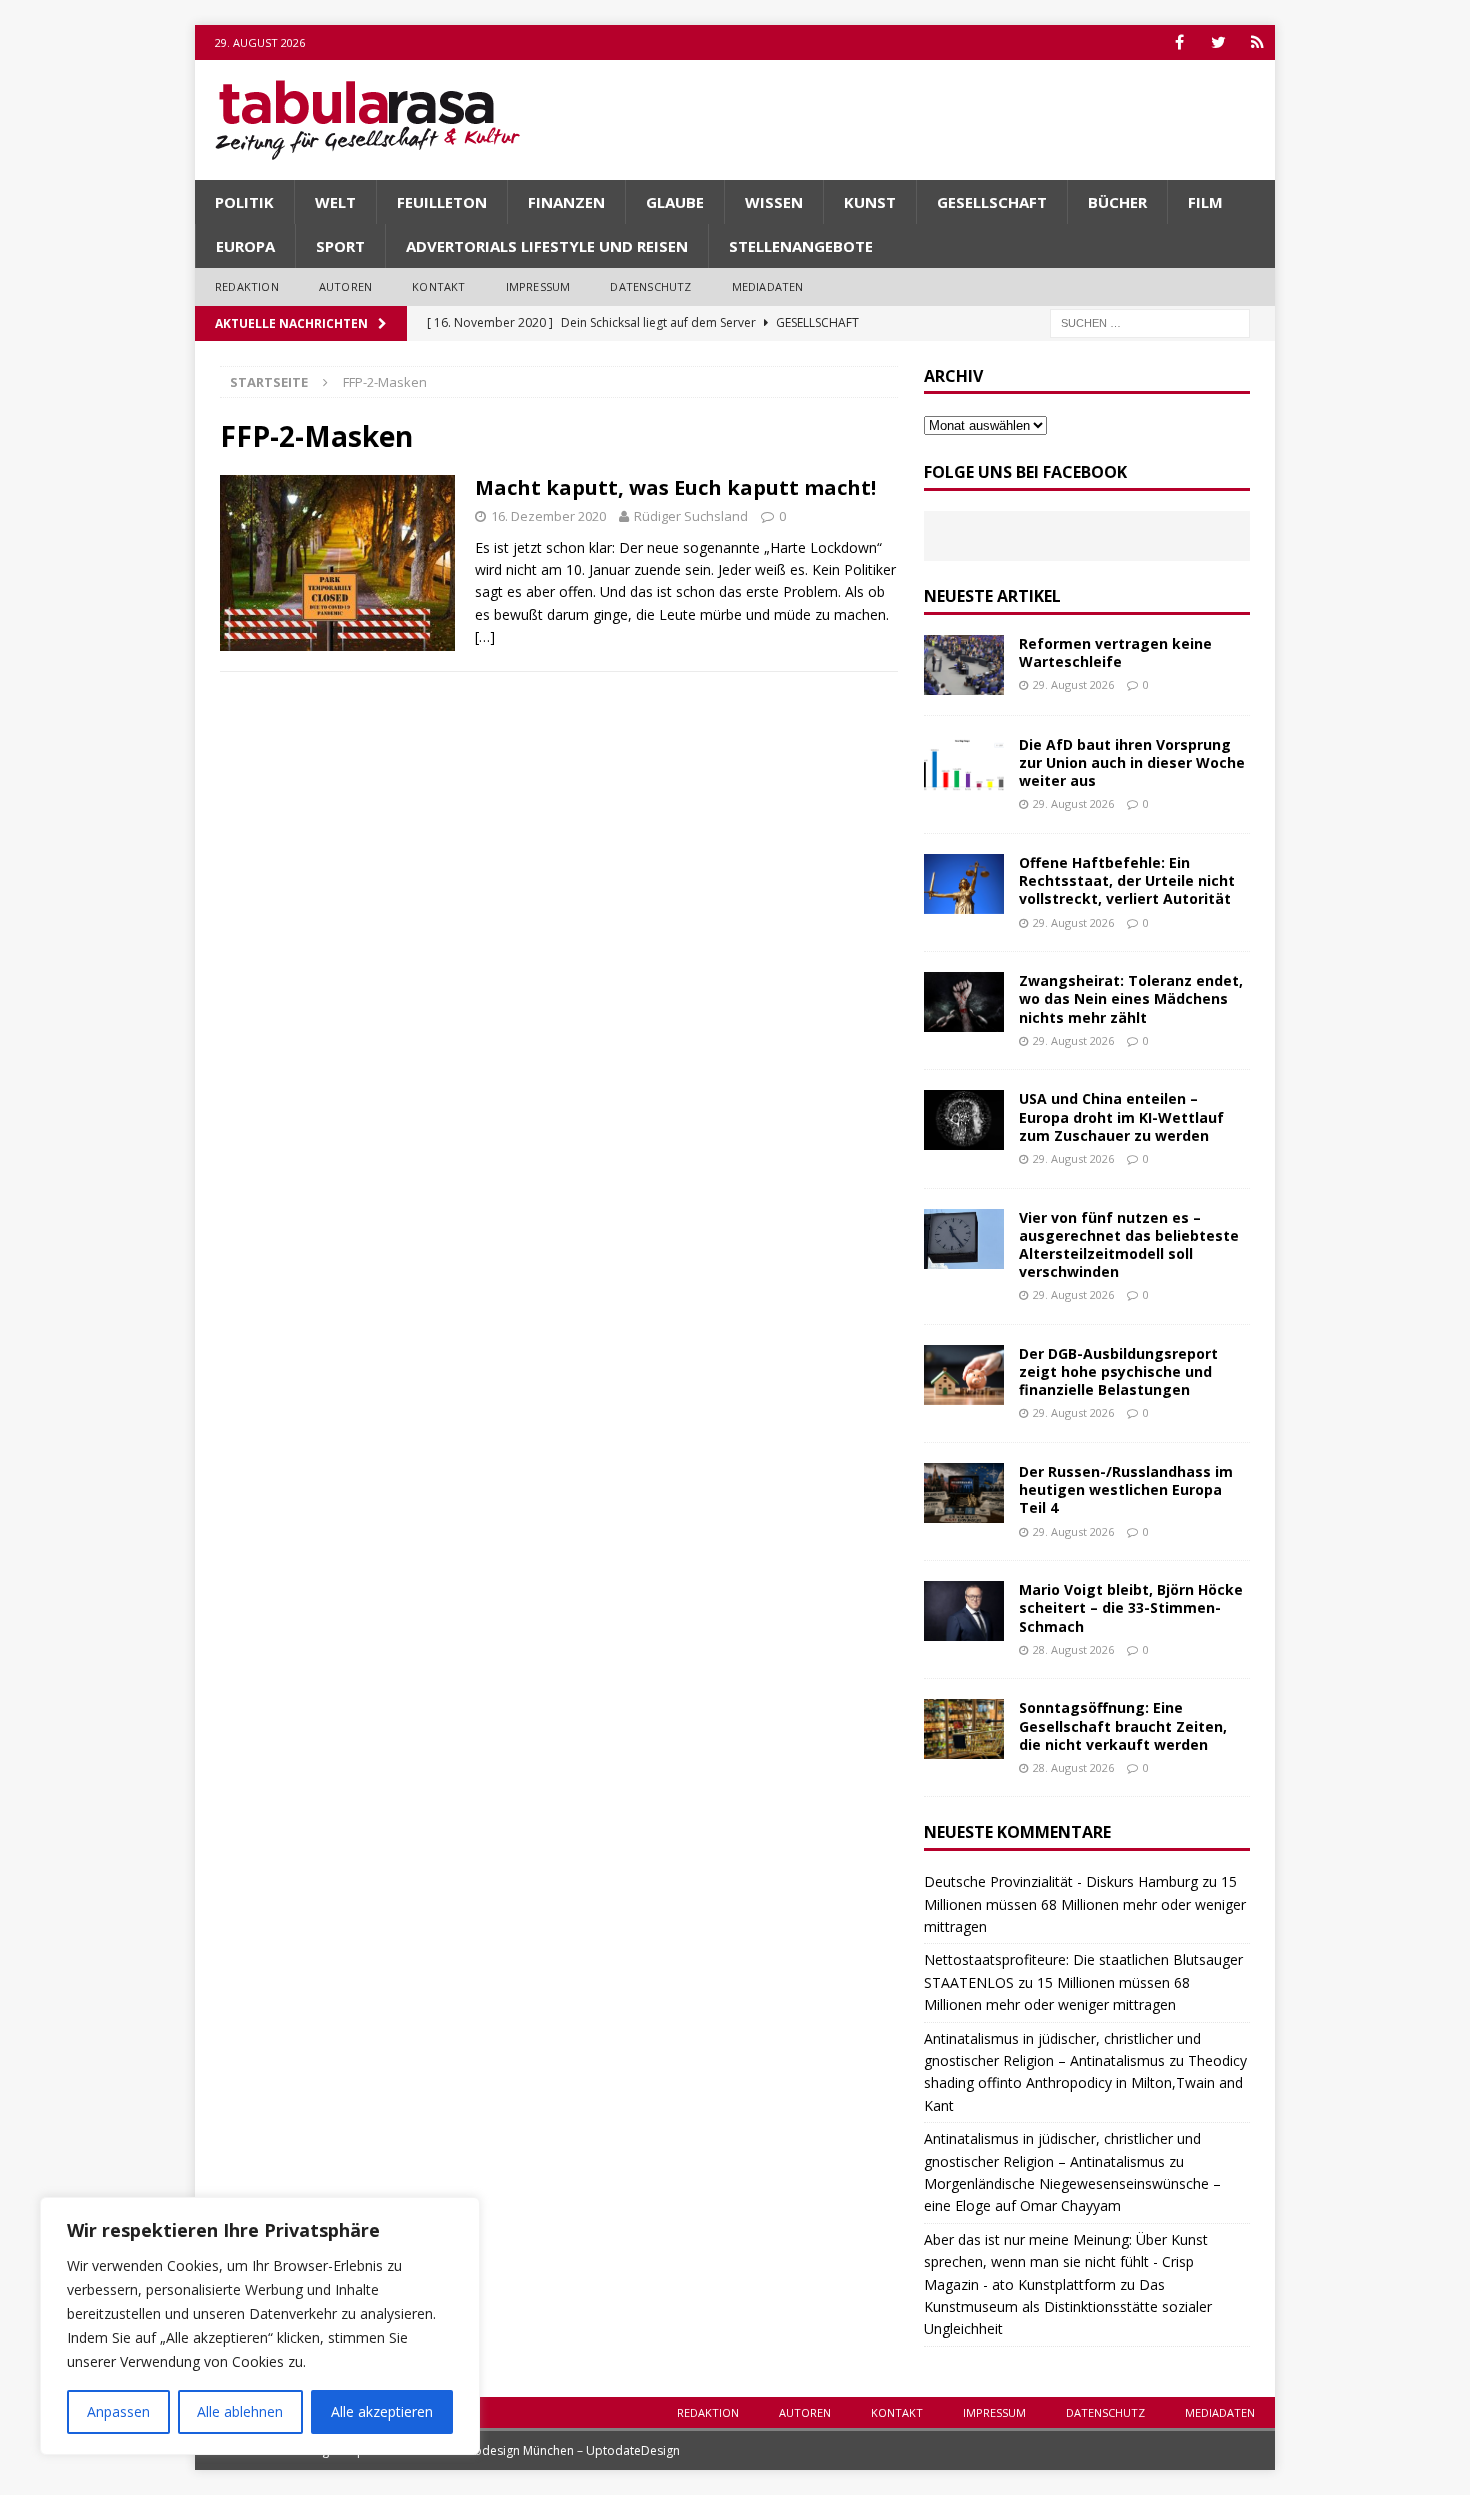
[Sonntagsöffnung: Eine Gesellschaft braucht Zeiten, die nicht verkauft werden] (964, 1729)
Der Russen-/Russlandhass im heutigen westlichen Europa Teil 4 (1126, 1489)
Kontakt (438, 286)
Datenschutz (650, 286)
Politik (244, 202)
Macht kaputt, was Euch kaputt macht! (675, 487)
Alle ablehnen (240, 2411)
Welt (335, 202)
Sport (340, 246)
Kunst (870, 202)
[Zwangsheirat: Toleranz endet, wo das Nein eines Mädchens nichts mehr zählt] (964, 1002)
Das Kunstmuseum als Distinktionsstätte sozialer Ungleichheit (1068, 2307)
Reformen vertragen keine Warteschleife (1115, 652)
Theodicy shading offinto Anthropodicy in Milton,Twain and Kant (1085, 2083)
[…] (485, 636)
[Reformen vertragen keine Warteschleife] (964, 665)
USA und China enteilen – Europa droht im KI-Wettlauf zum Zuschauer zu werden (1121, 1116)
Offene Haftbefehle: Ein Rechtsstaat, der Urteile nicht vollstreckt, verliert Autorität (1127, 880)
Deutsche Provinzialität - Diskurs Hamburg (1061, 1881)
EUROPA (245, 246)
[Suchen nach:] (1150, 321)
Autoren (345, 286)
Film (1205, 202)
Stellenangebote (801, 246)
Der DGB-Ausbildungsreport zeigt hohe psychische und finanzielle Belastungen (1118, 1371)
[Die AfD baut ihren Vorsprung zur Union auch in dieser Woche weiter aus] (964, 766)
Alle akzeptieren (382, 2411)
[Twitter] (1218, 42)
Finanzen (566, 202)
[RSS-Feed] (1257, 42)
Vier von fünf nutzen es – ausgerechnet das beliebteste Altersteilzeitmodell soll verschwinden (1129, 1245)
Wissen (774, 202)
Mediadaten (768, 286)
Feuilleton (442, 202)
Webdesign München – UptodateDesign (568, 2450)
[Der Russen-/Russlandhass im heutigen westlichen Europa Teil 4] (964, 1493)
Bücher (1117, 202)
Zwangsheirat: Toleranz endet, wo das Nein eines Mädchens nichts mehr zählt (1131, 998)
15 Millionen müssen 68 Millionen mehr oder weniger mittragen (1085, 1904)
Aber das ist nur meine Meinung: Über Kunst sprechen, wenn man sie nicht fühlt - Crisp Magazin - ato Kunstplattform (1066, 2262)
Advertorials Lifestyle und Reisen (547, 246)
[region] (260, 2326)
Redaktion (247, 286)
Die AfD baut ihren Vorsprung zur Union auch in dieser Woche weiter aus (1132, 762)
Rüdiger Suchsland (691, 516)
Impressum (538, 286)
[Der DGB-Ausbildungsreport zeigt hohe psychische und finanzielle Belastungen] (964, 1375)
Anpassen (118, 2411)
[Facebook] (1179, 42)
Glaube (675, 202)
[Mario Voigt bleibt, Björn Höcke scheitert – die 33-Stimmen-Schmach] (964, 1611)
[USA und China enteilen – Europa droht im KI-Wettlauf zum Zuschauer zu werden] (964, 1120)
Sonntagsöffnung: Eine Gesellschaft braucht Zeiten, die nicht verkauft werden (1123, 1725)
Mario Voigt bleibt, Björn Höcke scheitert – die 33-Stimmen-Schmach (1131, 1607)
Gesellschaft (992, 202)
